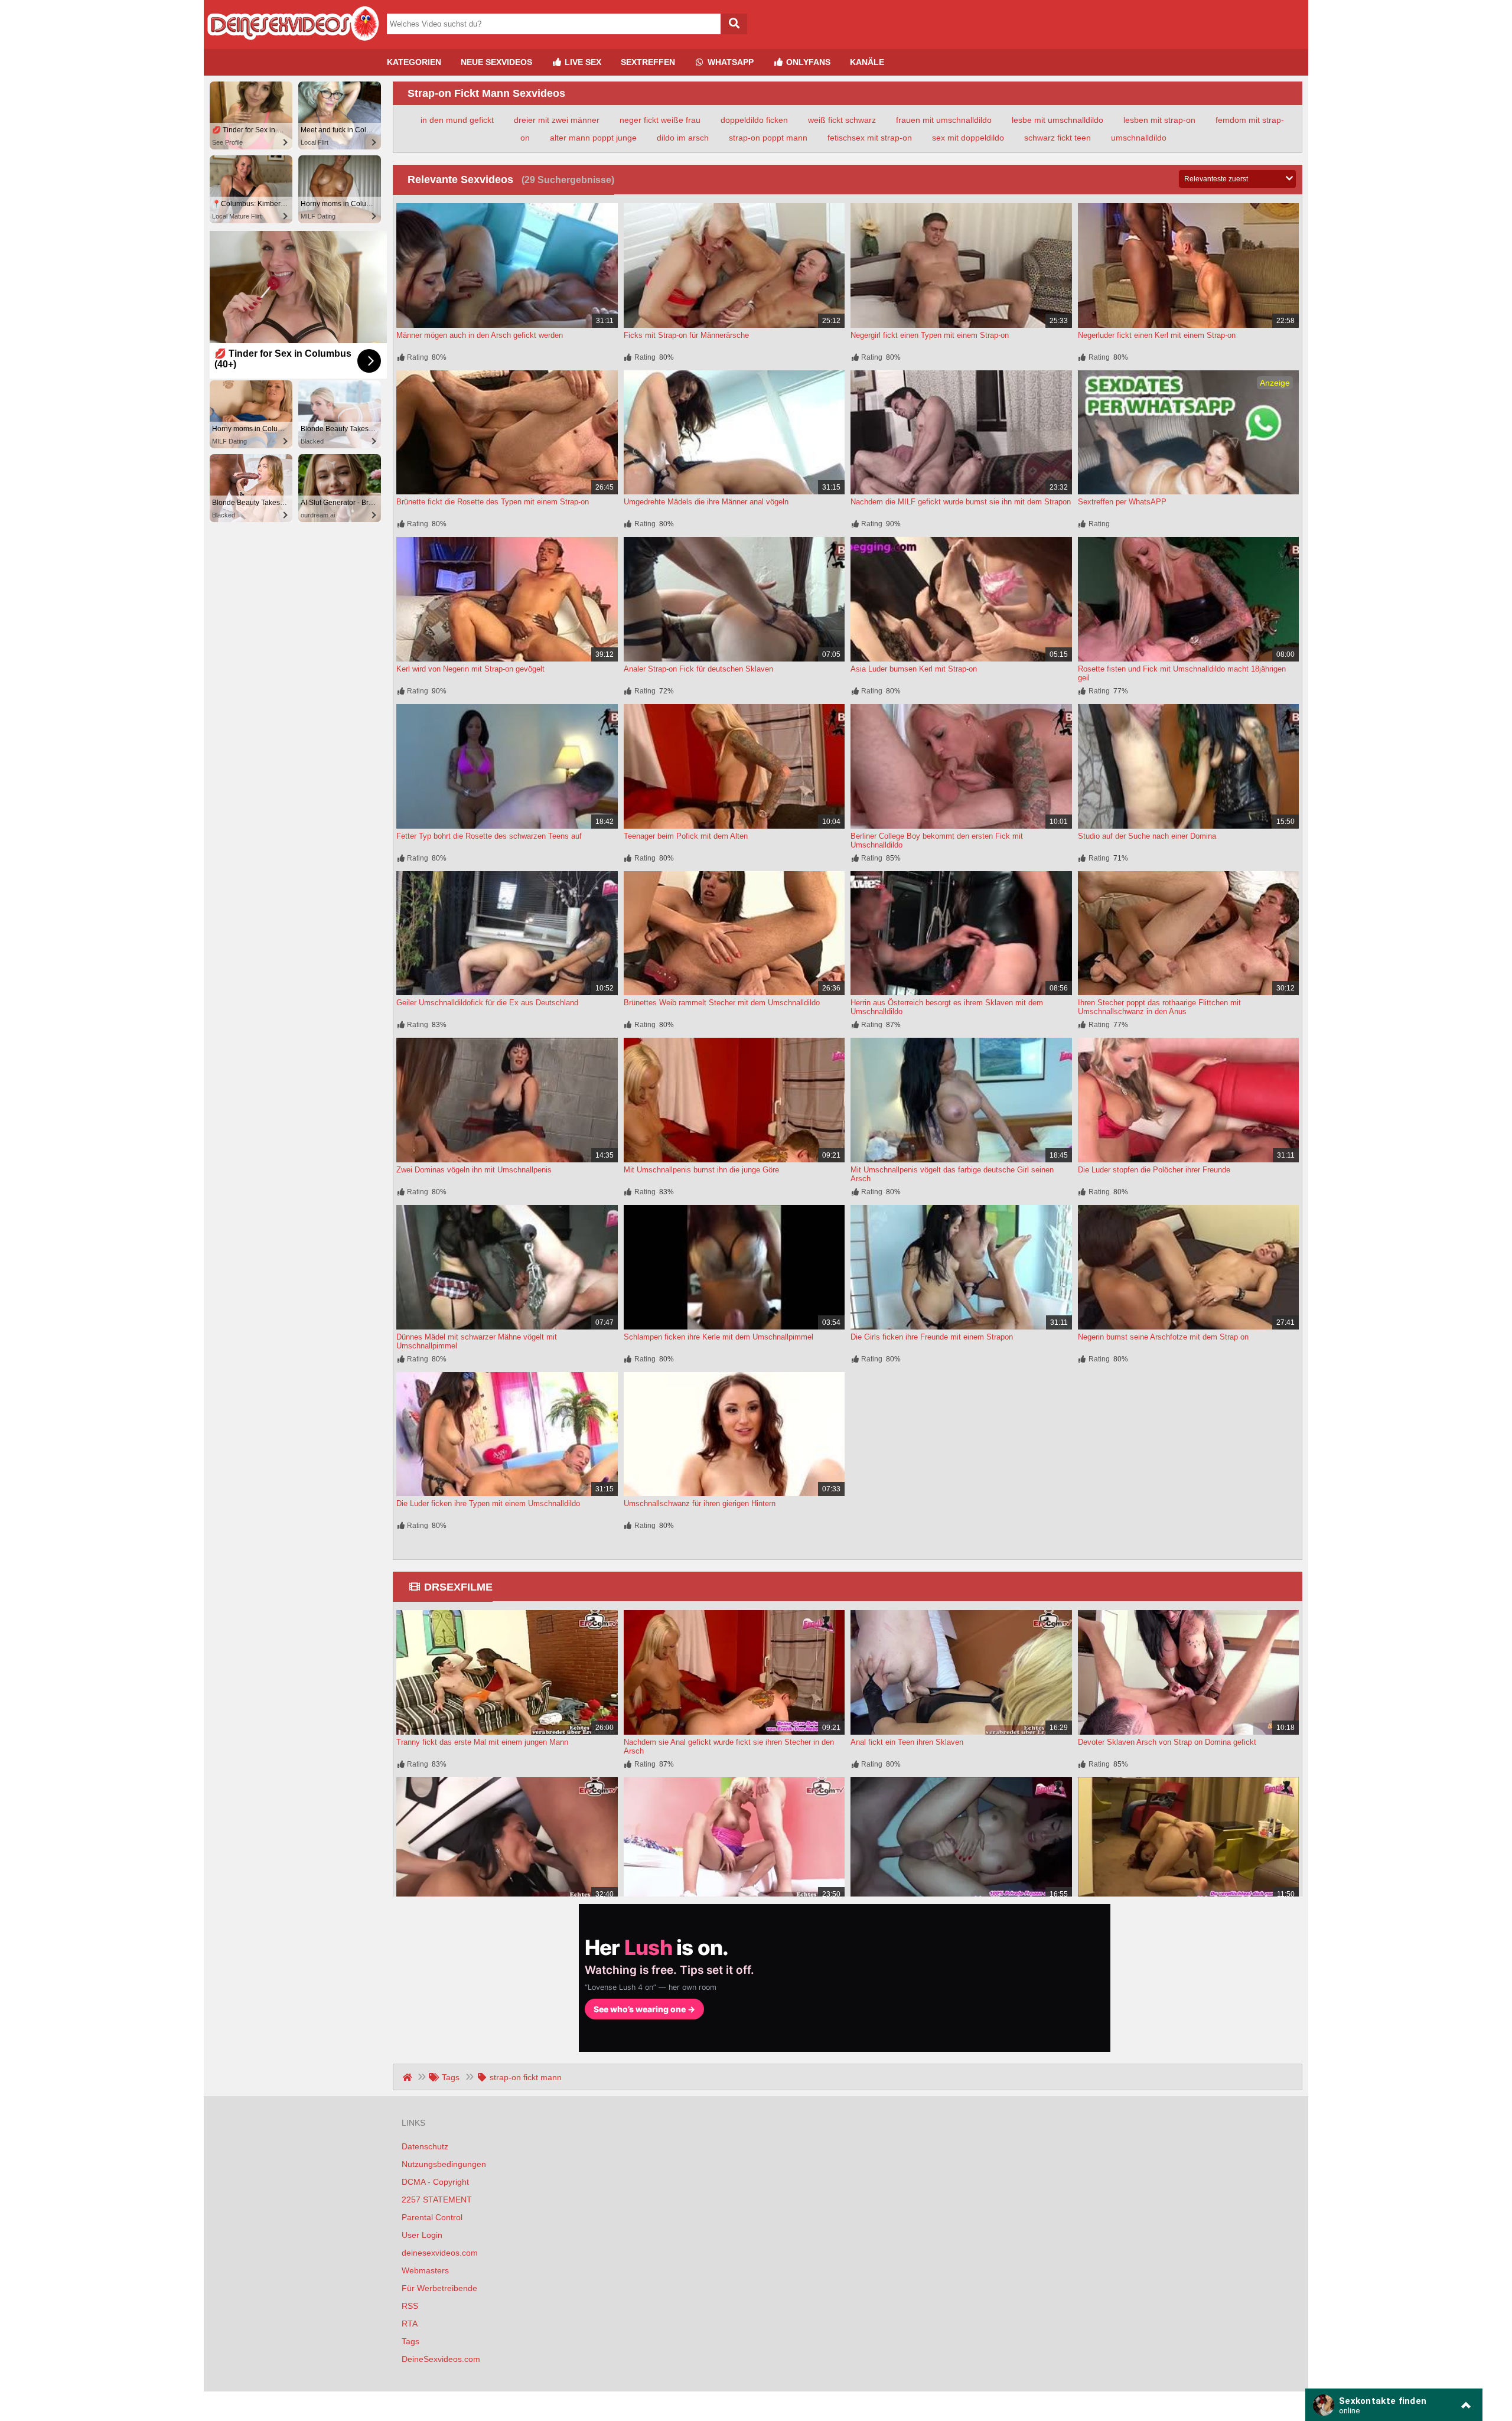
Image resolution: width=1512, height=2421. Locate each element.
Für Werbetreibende (439, 2288)
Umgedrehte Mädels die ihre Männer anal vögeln (706, 502)
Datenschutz (425, 2146)
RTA (410, 2324)
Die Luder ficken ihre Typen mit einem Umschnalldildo (488, 1503)
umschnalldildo (1139, 138)
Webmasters (425, 2270)
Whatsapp (729, 62)
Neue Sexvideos (496, 62)
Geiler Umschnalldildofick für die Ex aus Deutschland (487, 1003)
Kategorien (414, 62)
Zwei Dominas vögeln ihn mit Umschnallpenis (474, 1170)
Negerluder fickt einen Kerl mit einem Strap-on (1157, 335)
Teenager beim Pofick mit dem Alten (686, 836)
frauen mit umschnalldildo (944, 120)
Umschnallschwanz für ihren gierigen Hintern (700, 1503)
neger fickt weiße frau (660, 120)
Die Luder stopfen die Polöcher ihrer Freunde (1154, 1170)
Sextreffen (648, 62)
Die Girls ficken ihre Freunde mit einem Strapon (932, 1337)
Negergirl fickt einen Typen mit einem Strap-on (930, 335)
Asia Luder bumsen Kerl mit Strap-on (914, 669)
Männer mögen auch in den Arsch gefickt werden (480, 335)
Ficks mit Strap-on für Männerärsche (686, 335)
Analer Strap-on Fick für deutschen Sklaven (698, 669)
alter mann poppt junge (593, 138)
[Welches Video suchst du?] (734, 24)
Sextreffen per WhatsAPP (1122, 502)
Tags (410, 2341)
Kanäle (867, 62)
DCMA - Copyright (435, 2182)
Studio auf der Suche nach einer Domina (1147, 836)
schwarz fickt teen (1058, 138)
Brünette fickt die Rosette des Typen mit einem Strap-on (493, 502)
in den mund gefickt (457, 120)
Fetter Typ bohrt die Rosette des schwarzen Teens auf (489, 836)
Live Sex (582, 62)
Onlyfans (807, 62)
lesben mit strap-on (1159, 120)
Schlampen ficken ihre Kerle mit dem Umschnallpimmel (718, 1337)
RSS (410, 2306)
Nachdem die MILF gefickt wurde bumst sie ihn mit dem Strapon (961, 502)
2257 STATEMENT (437, 2200)
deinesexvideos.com (440, 2253)
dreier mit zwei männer (557, 120)
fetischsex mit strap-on (870, 138)
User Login (422, 2235)
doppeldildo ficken (754, 120)
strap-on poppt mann (768, 138)
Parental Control (432, 2217)
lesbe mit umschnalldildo (1058, 120)
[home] (408, 2077)
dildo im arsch (683, 138)
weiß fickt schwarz (842, 120)
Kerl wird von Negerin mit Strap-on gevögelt (470, 669)
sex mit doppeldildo (968, 138)
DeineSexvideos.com (441, 2359)
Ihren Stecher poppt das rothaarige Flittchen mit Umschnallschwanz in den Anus (1159, 1007)
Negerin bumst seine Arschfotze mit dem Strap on (1163, 1337)
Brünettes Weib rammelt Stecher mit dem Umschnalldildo (722, 1003)
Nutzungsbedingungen (444, 2164)
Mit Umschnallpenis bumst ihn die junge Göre (701, 1170)
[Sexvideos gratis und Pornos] (292, 44)
